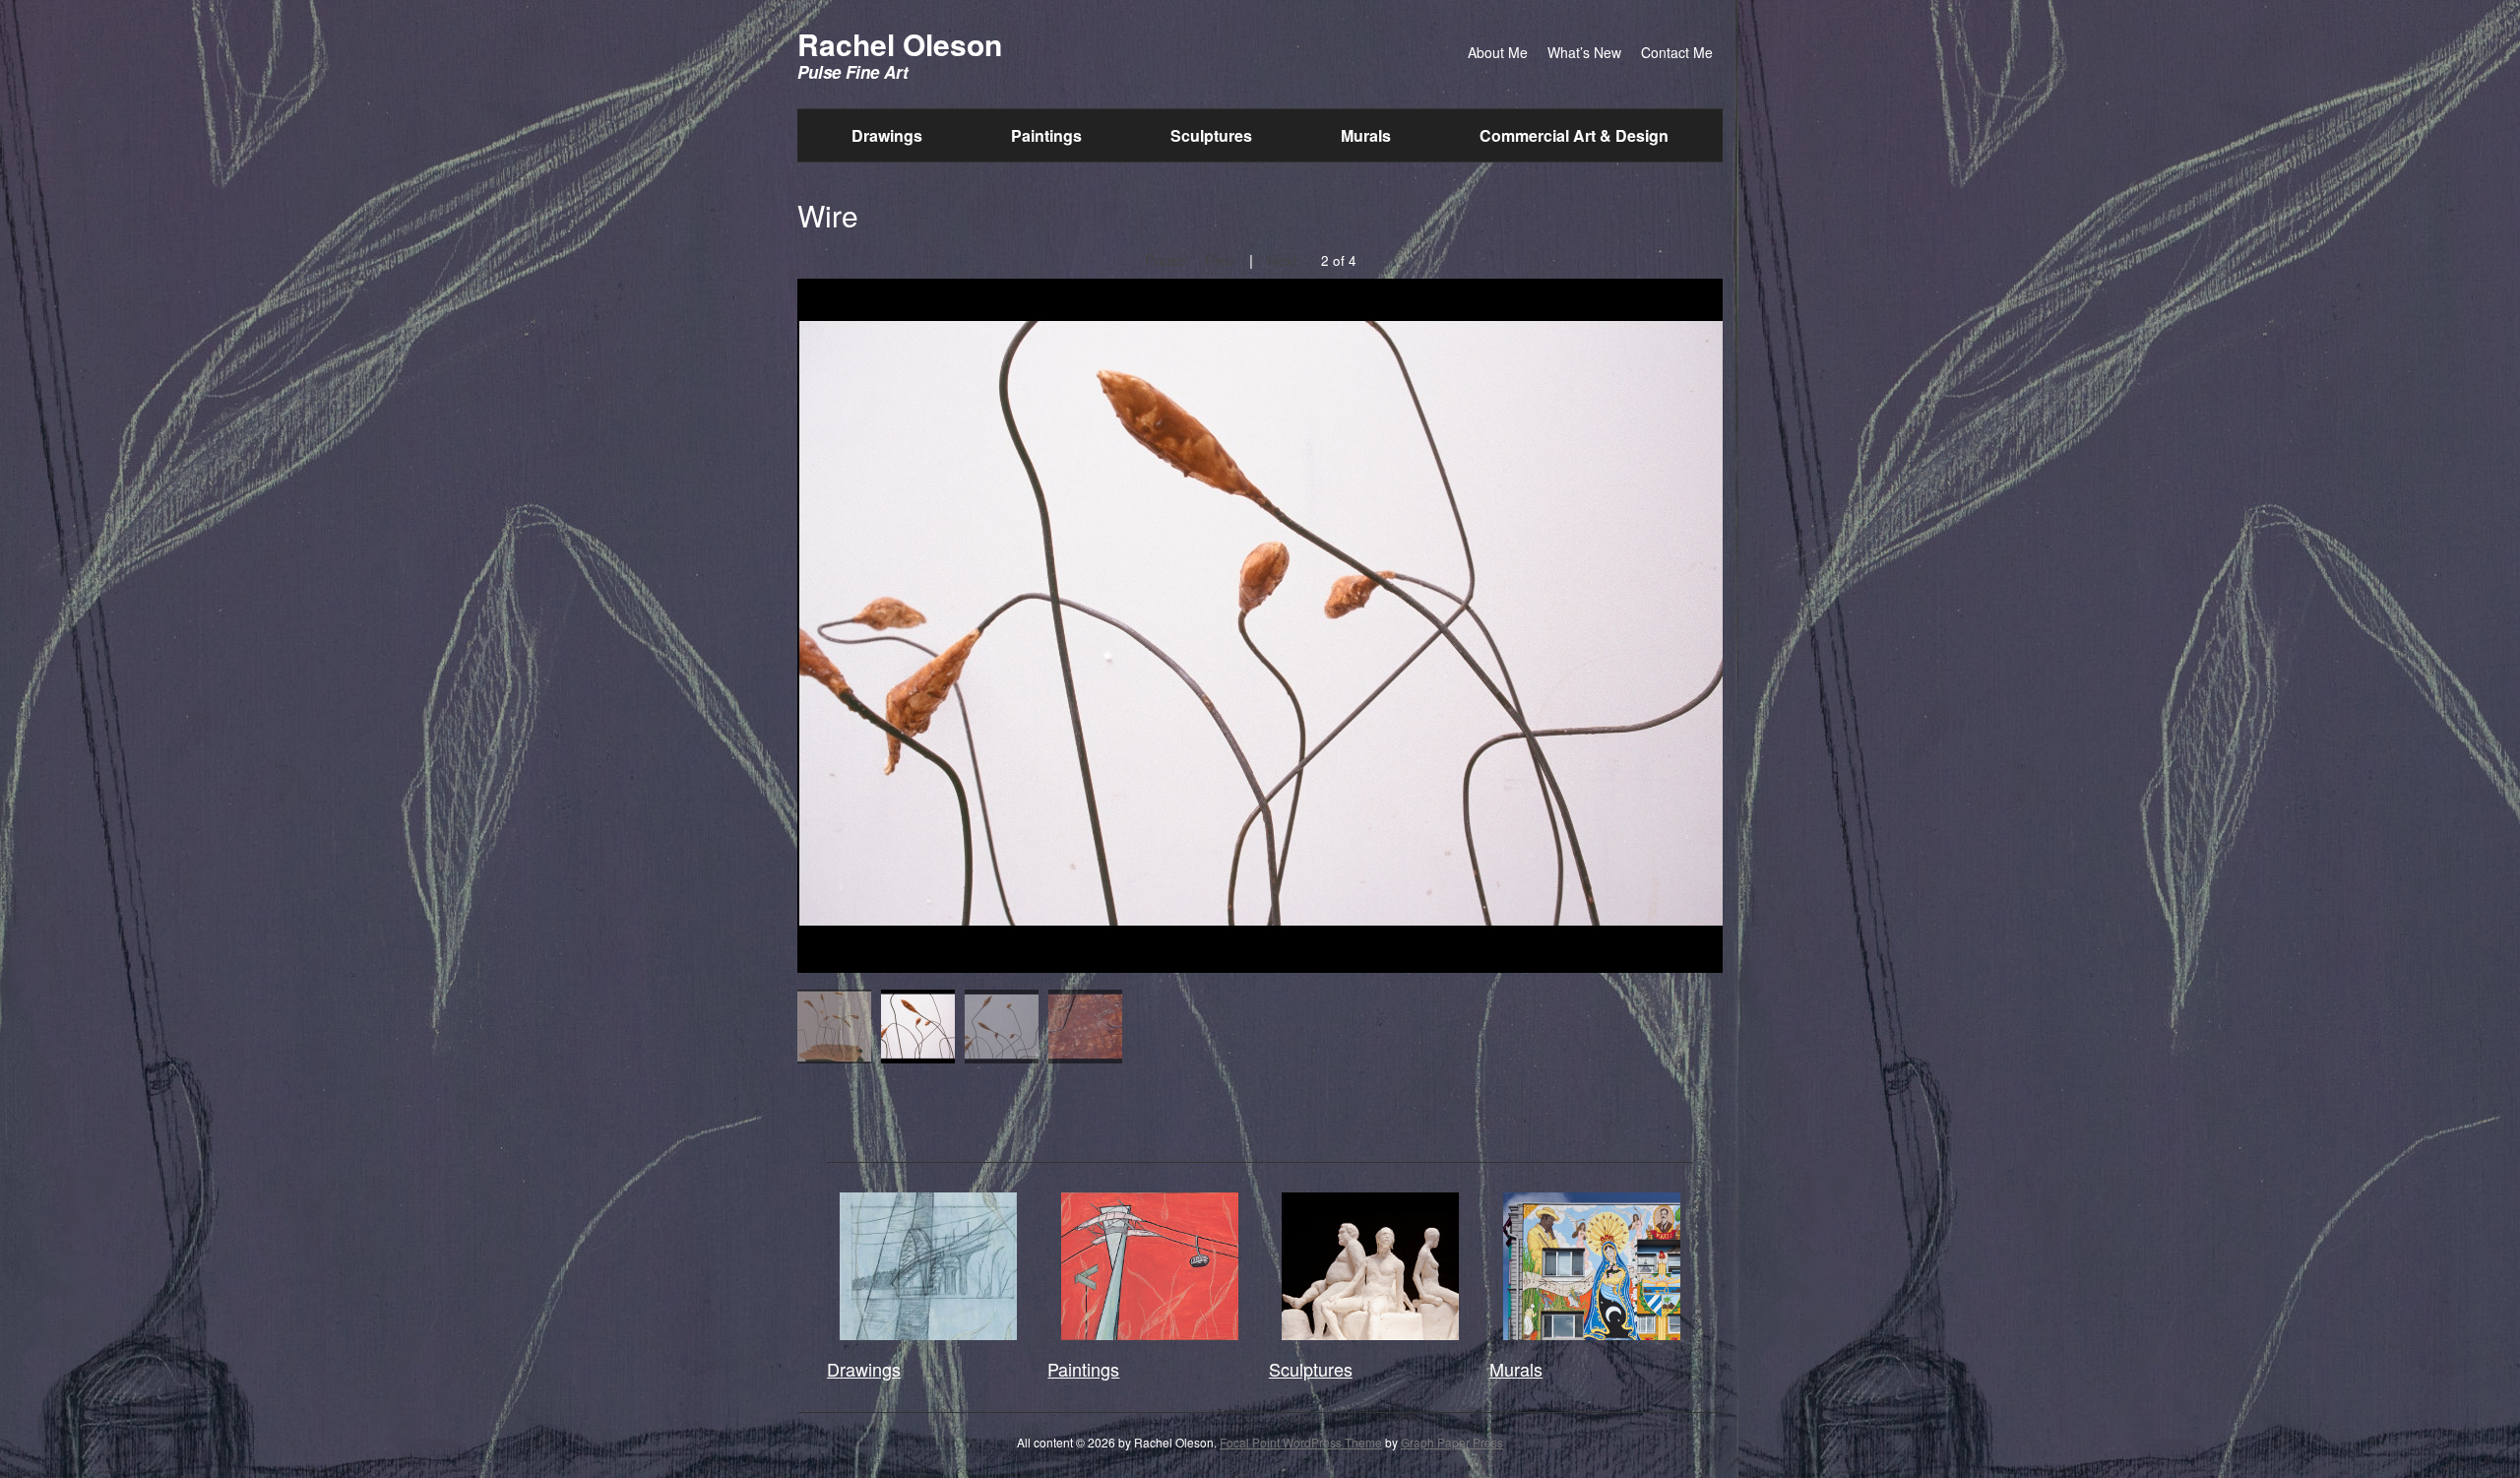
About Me (1498, 52)
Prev (1220, 259)
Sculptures (1211, 135)
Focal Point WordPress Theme (1301, 1442)
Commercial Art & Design (1574, 135)
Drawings (887, 135)
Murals (1366, 135)
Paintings (1046, 135)
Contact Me (1677, 52)
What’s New (1584, 52)
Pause (1165, 259)
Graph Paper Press (1452, 1442)
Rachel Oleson (900, 44)
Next (1282, 259)
